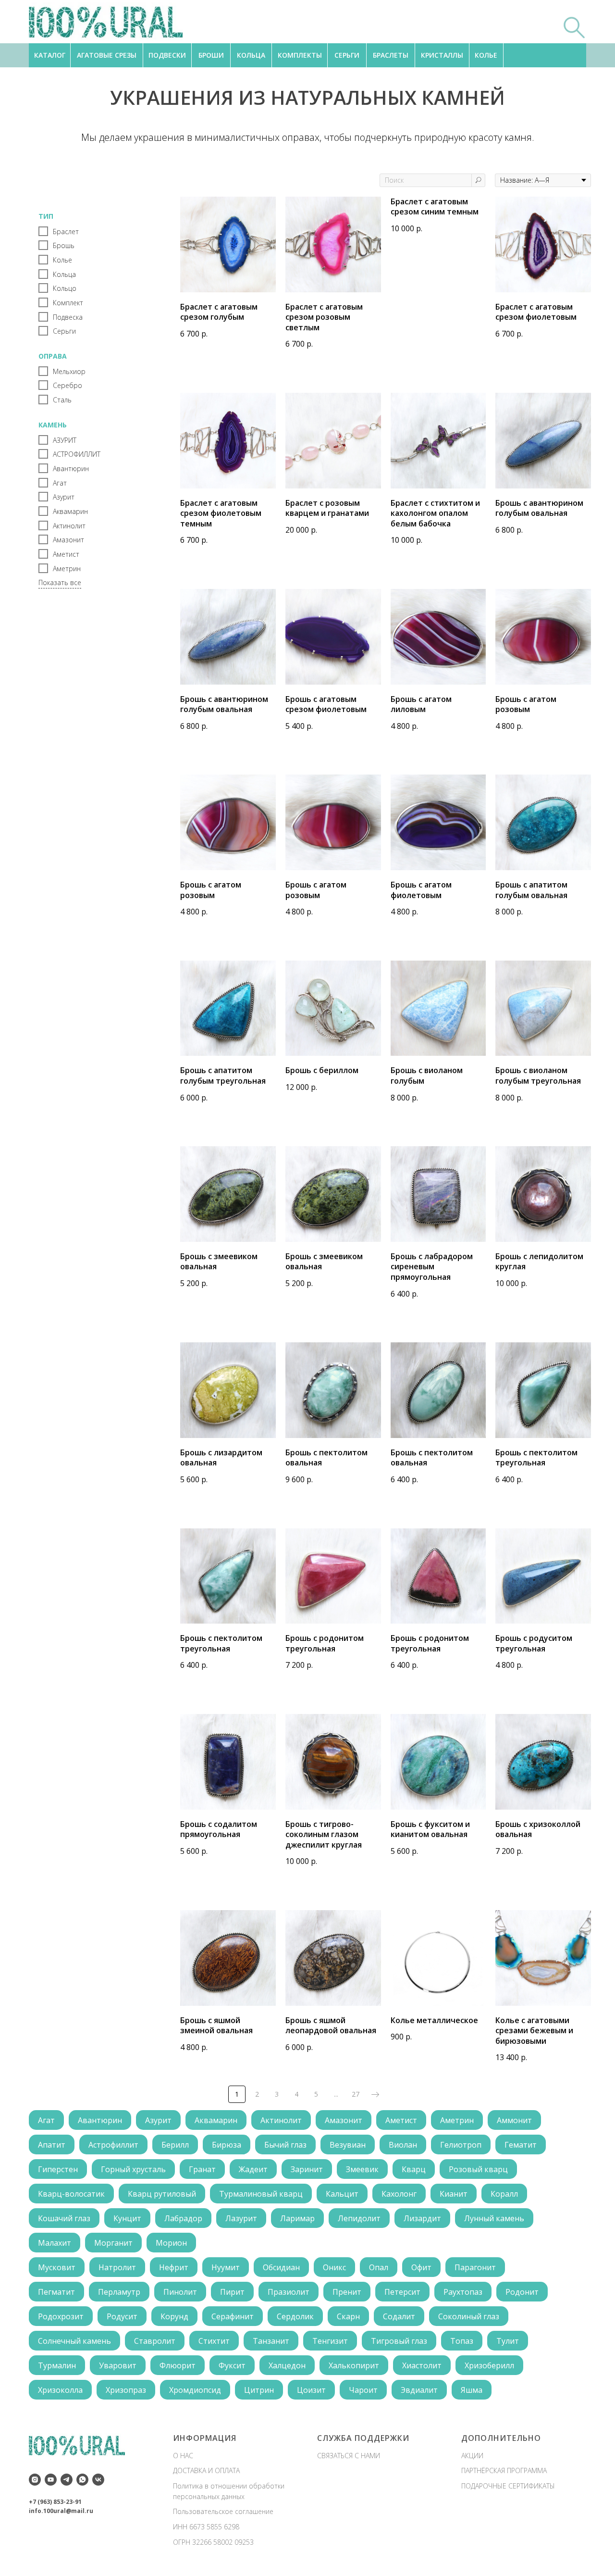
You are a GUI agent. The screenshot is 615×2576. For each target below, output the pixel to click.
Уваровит (118, 2365)
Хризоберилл (489, 2365)
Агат (46, 2120)
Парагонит (475, 2267)
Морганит (113, 2243)
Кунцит (127, 2218)
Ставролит (155, 2341)
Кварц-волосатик (71, 2194)
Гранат (202, 2169)
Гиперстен (58, 2169)
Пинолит (180, 2292)
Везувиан (348, 2145)
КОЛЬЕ (486, 55)
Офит (421, 2267)
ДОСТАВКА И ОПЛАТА (206, 2470)
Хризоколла (60, 2390)
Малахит (55, 2243)
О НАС (183, 2456)
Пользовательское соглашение (223, 2511)
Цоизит (311, 2390)
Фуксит (232, 2365)
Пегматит (56, 2292)
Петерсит (402, 2292)
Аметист (401, 2120)
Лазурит (241, 2218)
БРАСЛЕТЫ (391, 55)
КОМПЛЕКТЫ (300, 55)
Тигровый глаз (399, 2341)
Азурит (158, 2120)
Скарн (348, 2316)
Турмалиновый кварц (261, 2194)
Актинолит (281, 2120)
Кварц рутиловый (162, 2194)
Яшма (472, 2390)
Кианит (454, 2194)
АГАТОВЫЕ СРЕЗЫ (107, 55)
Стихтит (214, 2341)
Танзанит (271, 2341)
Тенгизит (330, 2341)
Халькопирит (354, 2365)
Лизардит (422, 2218)
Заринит (307, 2169)
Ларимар (297, 2218)
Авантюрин (100, 2120)
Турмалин (57, 2365)
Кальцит (342, 2194)
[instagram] (35, 2480)
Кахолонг (399, 2194)
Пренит (347, 2292)
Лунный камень (494, 2218)
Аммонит (514, 2120)
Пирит (232, 2292)
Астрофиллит (113, 2145)
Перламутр (119, 2292)
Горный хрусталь (133, 2169)
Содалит (399, 2316)
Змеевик (362, 2169)
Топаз (462, 2341)
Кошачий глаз (64, 2218)
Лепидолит (359, 2218)
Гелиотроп (461, 2145)
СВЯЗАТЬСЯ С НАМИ (349, 2456)
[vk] (98, 2480)
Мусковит (57, 2267)
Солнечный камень (74, 2341)
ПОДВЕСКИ (167, 55)
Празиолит (289, 2292)
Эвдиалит (419, 2390)
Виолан (403, 2145)
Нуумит (226, 2267)
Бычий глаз (285, 2145)
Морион (171, 2243)
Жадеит (253, 2169)
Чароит (363, 2390)
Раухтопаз (463, 2292)
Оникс (334, 2267)
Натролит (117, 2267)
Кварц (414, 2169)
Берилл (175, 2145)
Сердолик (295, 2316)
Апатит (52, 2145)
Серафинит (233, 2316)
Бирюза (227, 2145)
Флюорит (178, 2365)
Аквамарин (216, 2120)
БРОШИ (211, 55)
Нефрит (174, 2267)
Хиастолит (422, 2365)
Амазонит (344, 2120)
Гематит (521, 2145)
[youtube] (51, 2480)
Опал (379, 2267)
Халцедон (287, 2365)
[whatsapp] (82, 2480)
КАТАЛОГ (50, 55)
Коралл (504, 2194)
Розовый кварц (478, 2169)
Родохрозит (61, 2316)
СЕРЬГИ (347, 55)
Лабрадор (183, 2218)
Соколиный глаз (469, 2316)
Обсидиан (281, 2267)
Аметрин (457, 2120)
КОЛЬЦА (251, 55)
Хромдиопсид (195, 2390)
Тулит (508, 2341)
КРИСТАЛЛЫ (442, 55)
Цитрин (259, 2390)
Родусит (122, 2316)
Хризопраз (126, 2390)
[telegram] (67, 2480)
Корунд (174, 2316)
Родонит (522, 2292)
